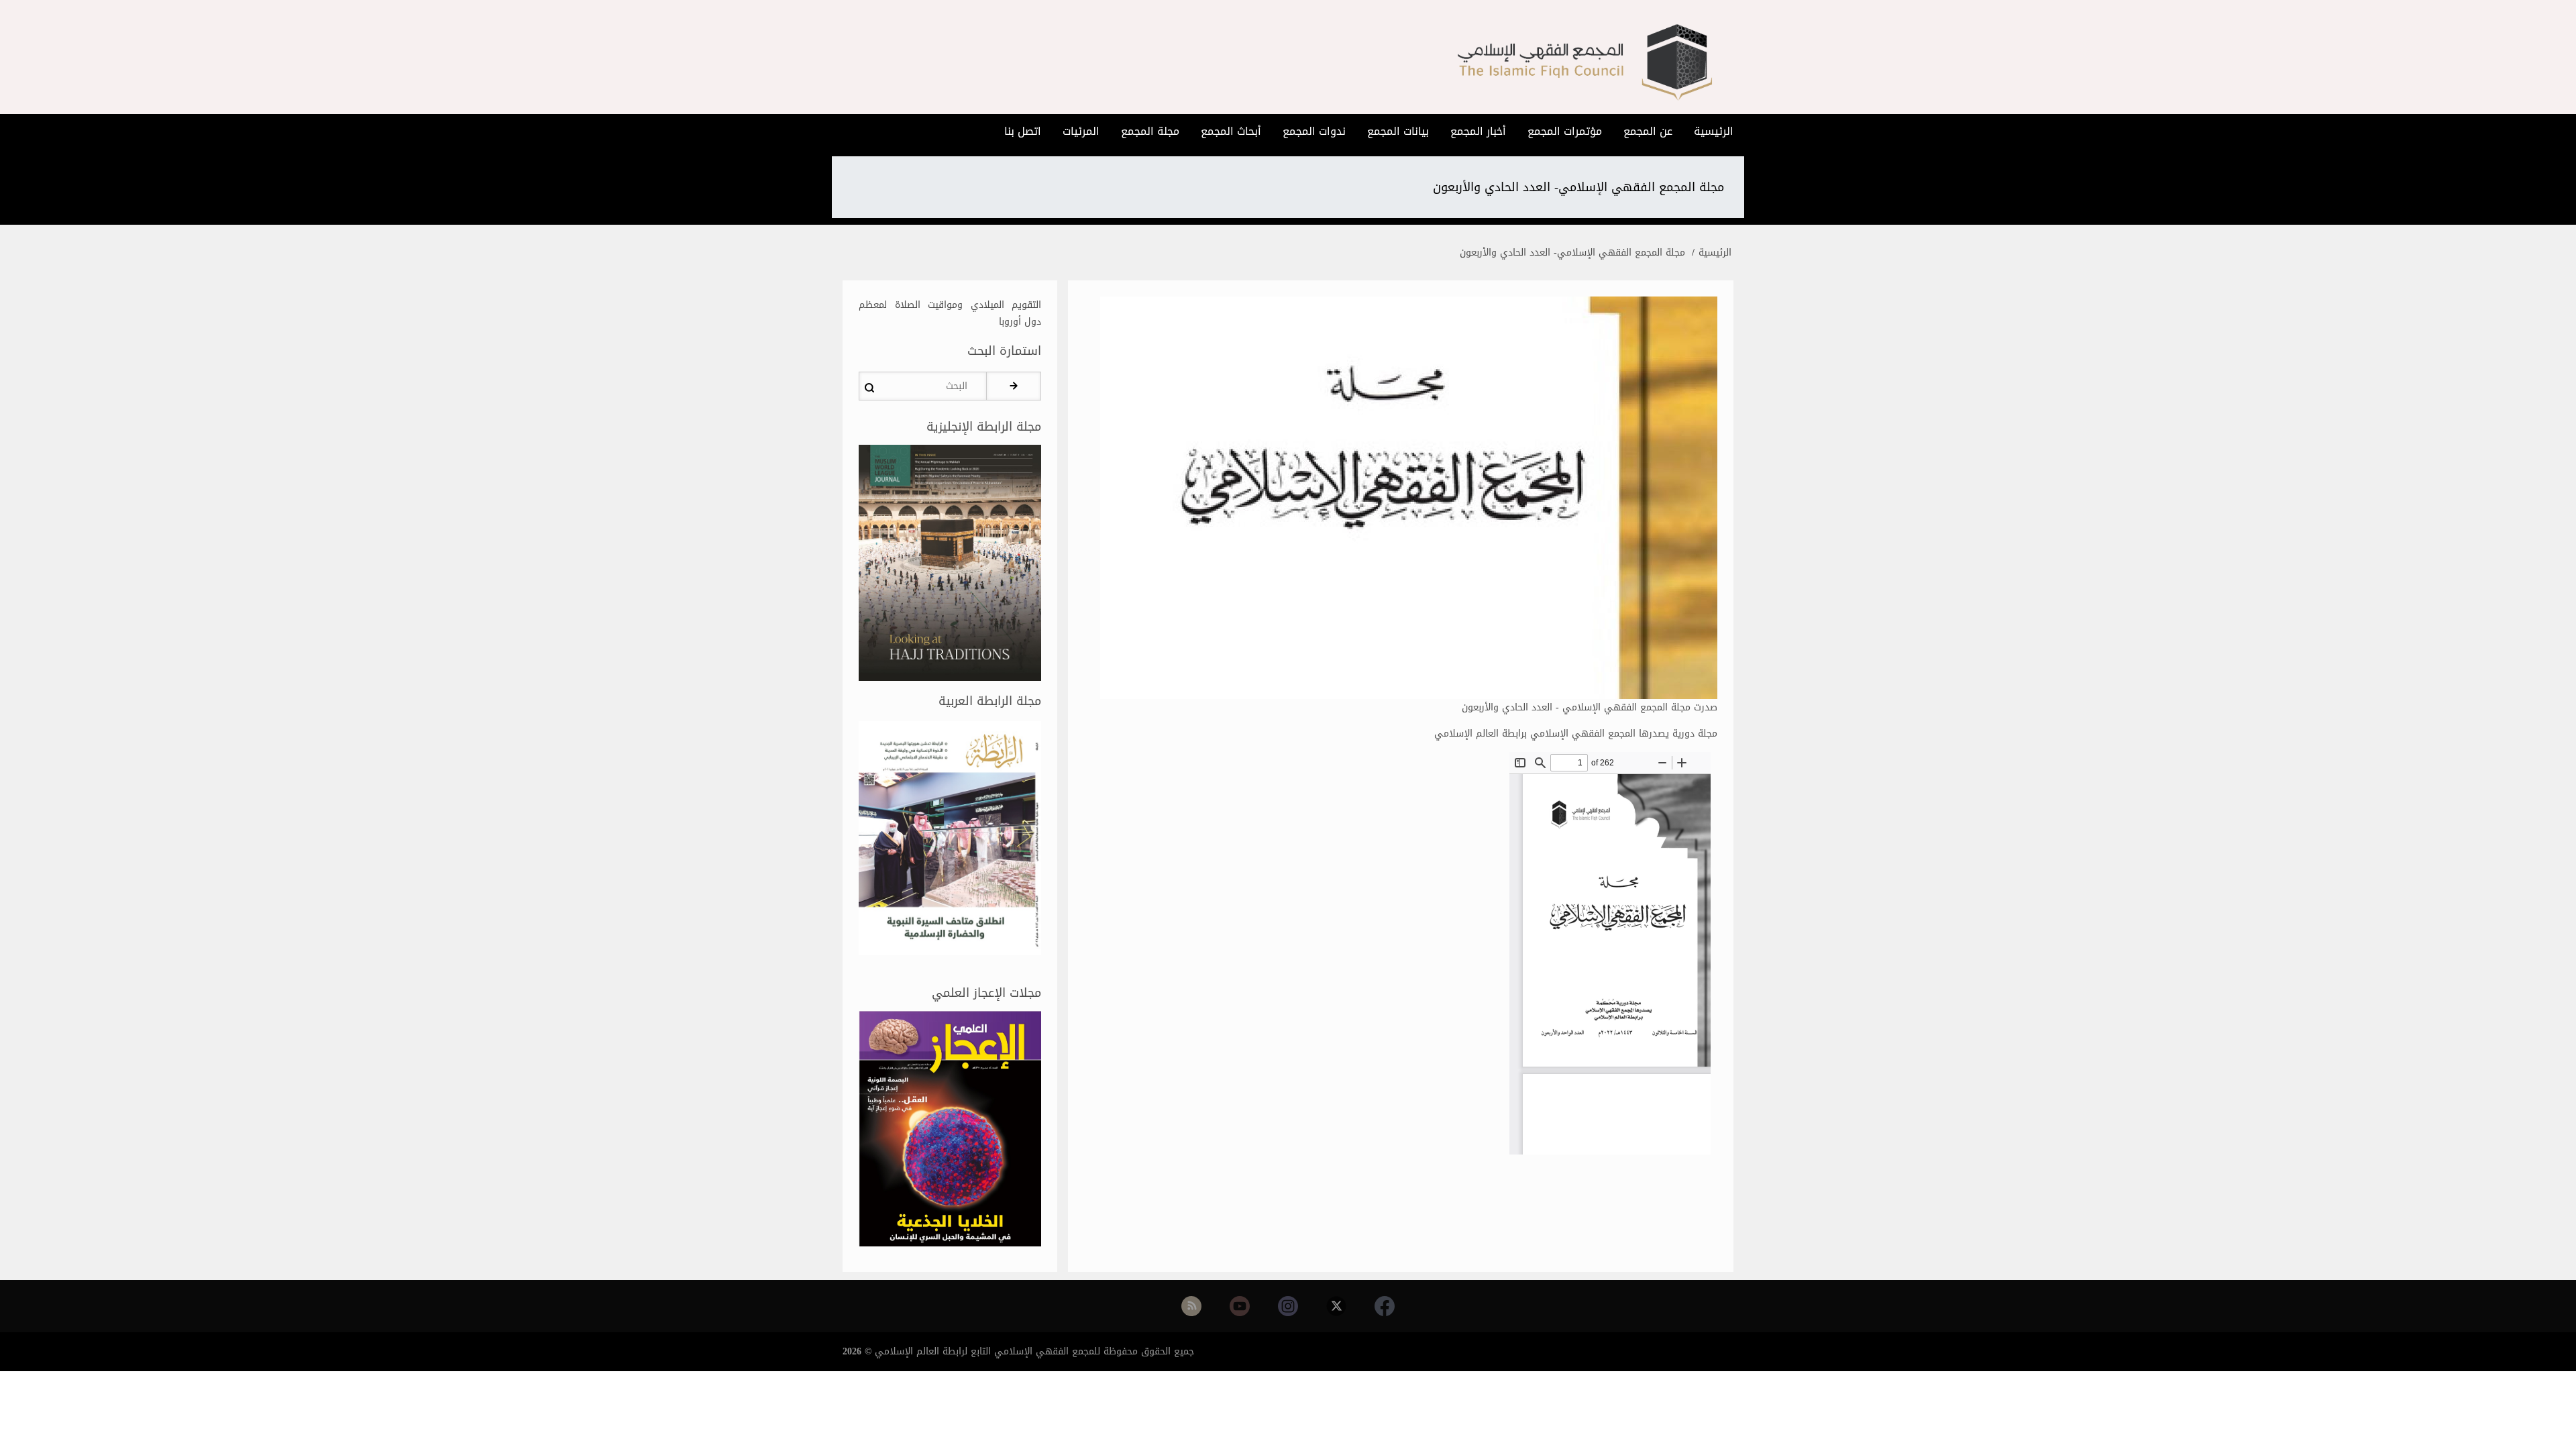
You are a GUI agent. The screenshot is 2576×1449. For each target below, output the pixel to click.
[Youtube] (1240, 1306)
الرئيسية (1715, 253)
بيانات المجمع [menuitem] (1398, 131)
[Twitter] (1336, 1306)
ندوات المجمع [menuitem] (1314, 131)
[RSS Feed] (1191, 1306)
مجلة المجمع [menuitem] (1150, 131)
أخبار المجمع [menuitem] (1478, 131)
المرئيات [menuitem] (1081, 131)
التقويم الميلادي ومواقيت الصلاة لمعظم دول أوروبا (950, 313)
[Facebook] (1385, 1306)
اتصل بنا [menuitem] (1023, 131)
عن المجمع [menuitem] (1648, 131)
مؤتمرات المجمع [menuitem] (1565, 131)
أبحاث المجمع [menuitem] (1231, 131)
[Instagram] (1288, 1306)
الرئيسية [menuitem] (1714, 131)
